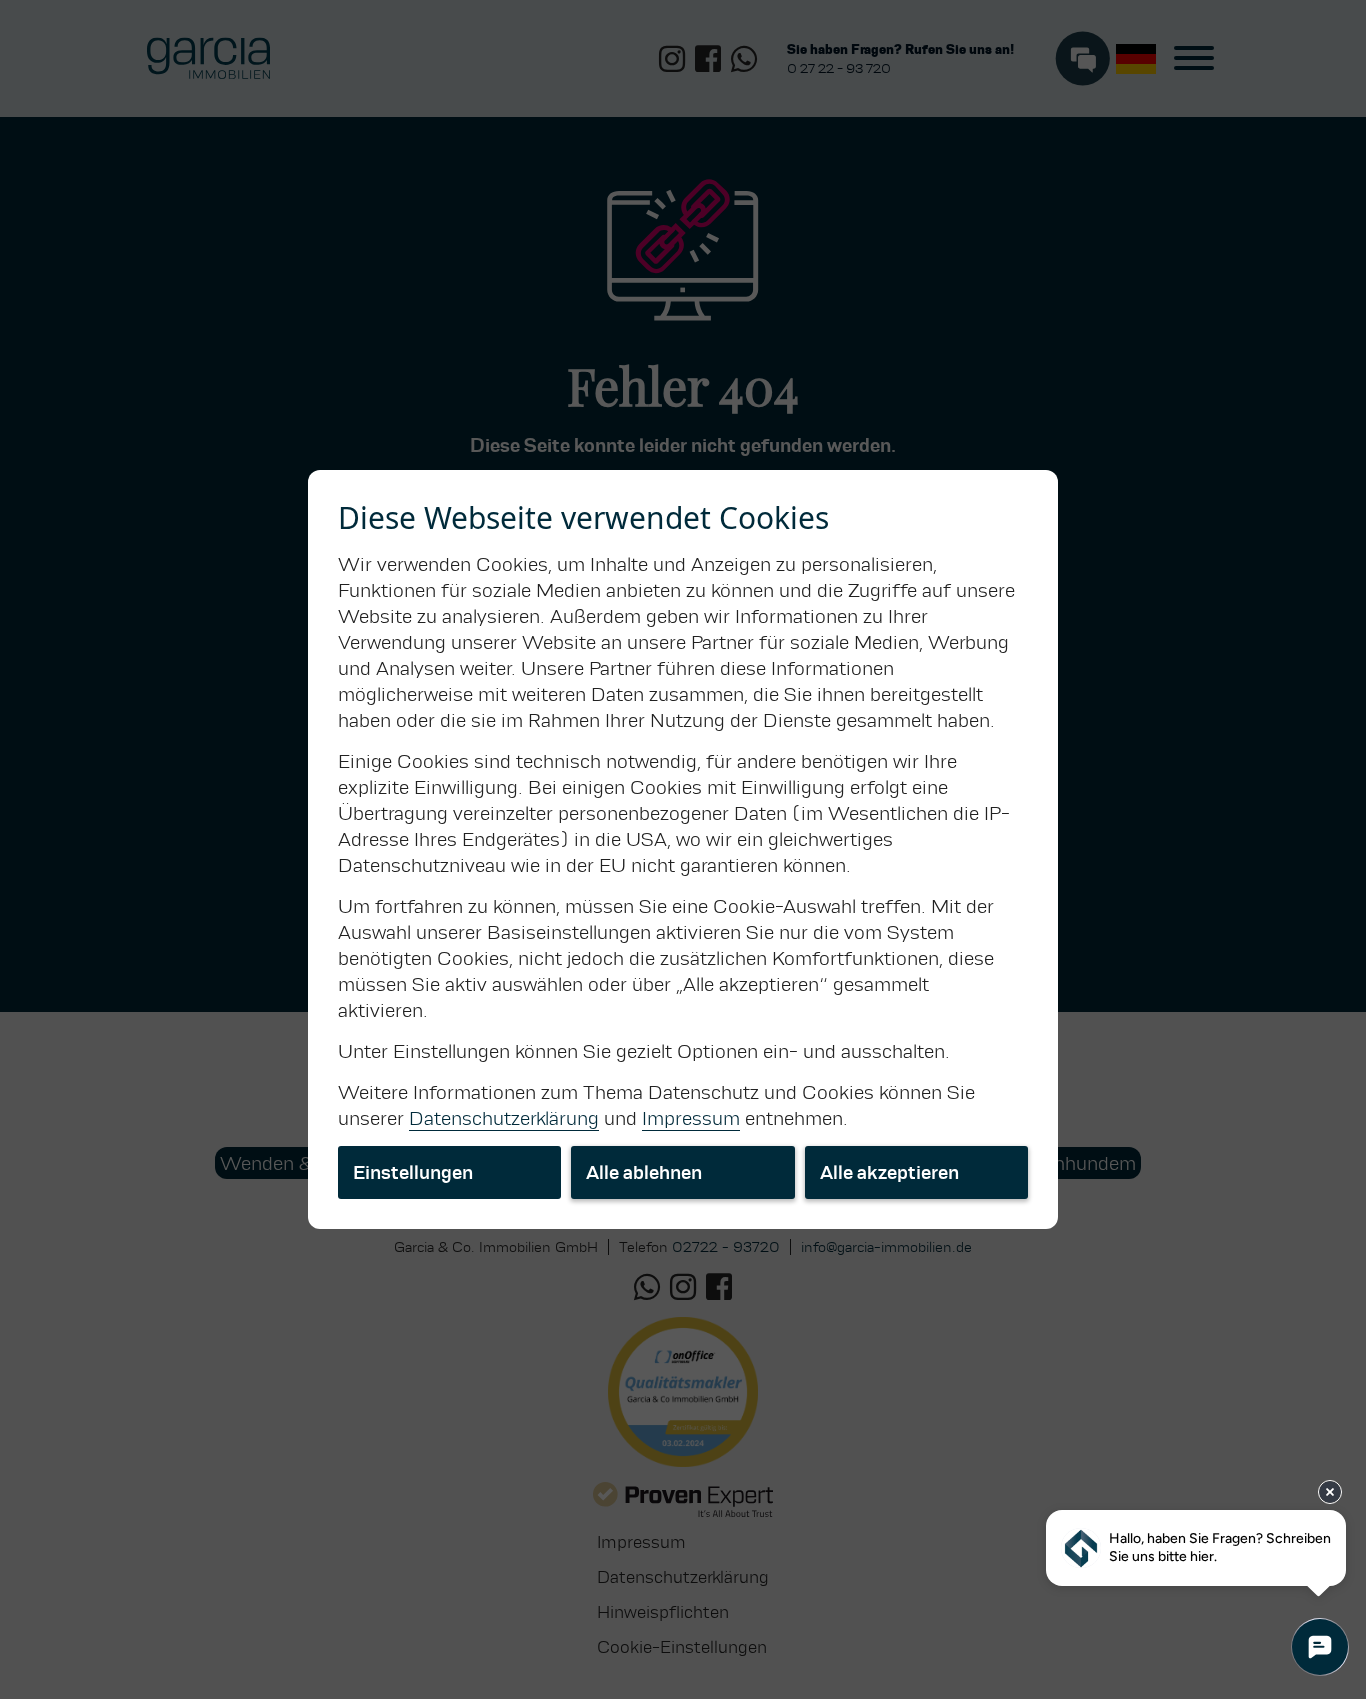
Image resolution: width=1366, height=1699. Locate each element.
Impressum (691, 1118)
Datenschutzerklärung (504, 1118)
